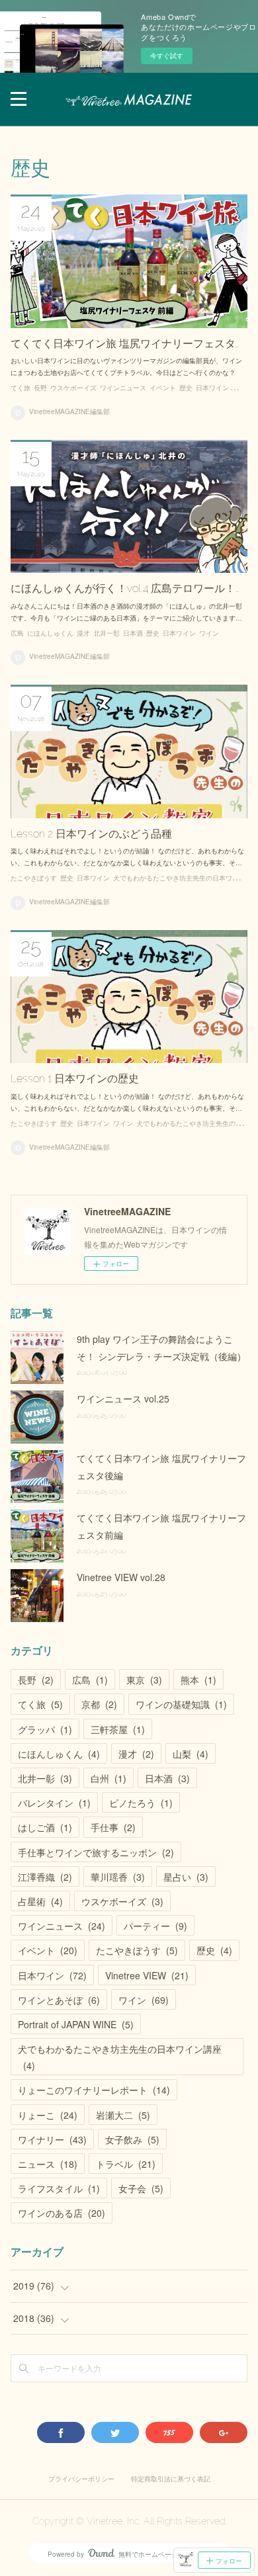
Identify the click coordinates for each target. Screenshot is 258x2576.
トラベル (126, 2164)
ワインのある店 (62, 2213)
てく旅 (21, 388)
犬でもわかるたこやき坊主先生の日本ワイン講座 (120, 2057)
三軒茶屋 (118, 1729)
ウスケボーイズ (73, 388)
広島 (17, 633)
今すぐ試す (167, 56)
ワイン (242, 388)
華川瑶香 (118, 1877)
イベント (163, 388)
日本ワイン (212, 388)
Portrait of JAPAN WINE (76, 2024)
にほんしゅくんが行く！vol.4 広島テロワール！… (125, 588)
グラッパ (45, 1729)
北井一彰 (107, 633)
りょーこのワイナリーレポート (94, 2090)
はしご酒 (45, 1827)
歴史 (186, 388)
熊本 (198, 1680)
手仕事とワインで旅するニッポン (96, 1852)
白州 (108, 1778)
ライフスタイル (59, 2188)
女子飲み (132, 2139)
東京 (144, 1680)
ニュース (48, 2164)
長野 (40, 388)
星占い (186, 1877)
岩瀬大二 (123, 2115)
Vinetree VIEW (147, 1975)
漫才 (83, 633)
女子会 (141, 2188)
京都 (99, 1704)
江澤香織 (45, 1877)
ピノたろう (141, 1803)
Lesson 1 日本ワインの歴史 (75, 1079)
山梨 (191, 1754)
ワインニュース (123, 388)
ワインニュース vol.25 (123, 1398)
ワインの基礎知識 (181, 1704)
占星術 (40, 1901)
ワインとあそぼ (59, 2000)
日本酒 (133, 633)
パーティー (155, 1926)
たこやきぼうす (34, 878)
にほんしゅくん (50, 633)
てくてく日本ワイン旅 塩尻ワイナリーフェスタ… (125, 344)
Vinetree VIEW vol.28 (121, 1577)
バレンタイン (54, 1803)
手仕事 (113, 1827)
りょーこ (48, 2115)
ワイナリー (52, 2139)
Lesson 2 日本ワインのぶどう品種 (91, 834)
